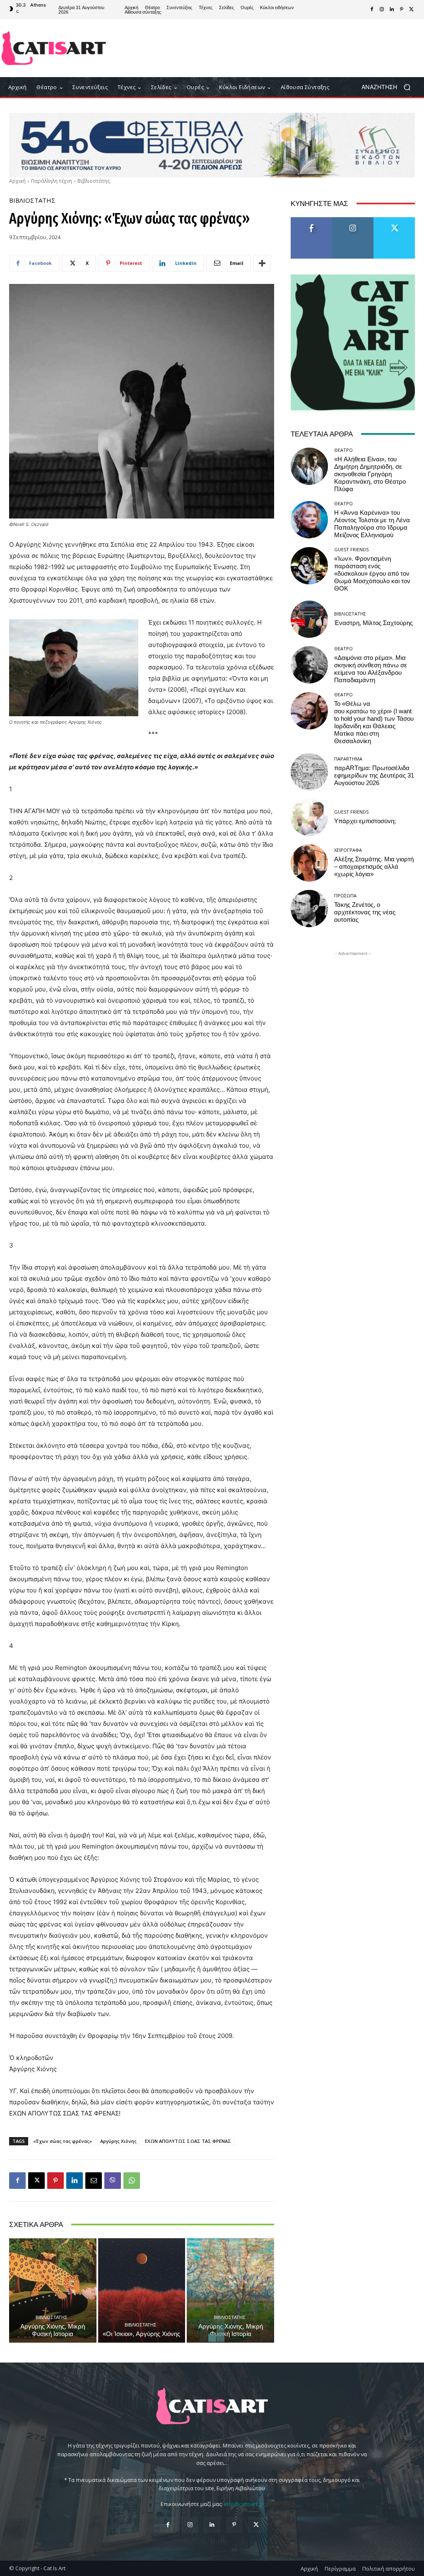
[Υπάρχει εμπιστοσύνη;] (309, 817)
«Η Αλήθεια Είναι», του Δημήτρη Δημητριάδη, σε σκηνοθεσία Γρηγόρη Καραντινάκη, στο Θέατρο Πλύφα (370, 474)
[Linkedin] (392, 10)
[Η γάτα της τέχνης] (54, 48)
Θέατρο (343, 450)
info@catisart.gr (244, 2504)
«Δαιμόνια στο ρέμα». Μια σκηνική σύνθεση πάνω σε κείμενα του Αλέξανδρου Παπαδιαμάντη (371, 669)
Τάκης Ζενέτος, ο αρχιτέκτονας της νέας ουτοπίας (365, 912)
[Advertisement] (261, 48)
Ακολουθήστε (353, 220)
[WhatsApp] (132, 2181)
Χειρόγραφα (348, 850)
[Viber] (113, 2181)
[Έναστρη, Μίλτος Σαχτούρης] (309, 619)
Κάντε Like (311, 220)
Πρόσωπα (345, 895)
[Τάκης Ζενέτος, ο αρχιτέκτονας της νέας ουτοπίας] (309, 909)
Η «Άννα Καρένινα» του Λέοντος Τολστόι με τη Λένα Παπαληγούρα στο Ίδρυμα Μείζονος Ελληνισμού (372, 524)
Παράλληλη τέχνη (52, 181)
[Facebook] (372, 10)
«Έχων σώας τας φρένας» (63, 2141)
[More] (262, 263)
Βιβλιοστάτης (94, 181)
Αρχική (17, 181)
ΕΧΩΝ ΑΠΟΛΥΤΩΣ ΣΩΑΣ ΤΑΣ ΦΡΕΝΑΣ (188, 2141)
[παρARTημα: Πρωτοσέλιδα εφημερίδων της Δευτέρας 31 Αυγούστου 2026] (309, 772)
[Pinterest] (402, 10)
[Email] (94, 2181)
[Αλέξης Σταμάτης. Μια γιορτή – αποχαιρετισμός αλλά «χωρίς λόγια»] (309, 863)
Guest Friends (351, 549)
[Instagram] (382, 10)
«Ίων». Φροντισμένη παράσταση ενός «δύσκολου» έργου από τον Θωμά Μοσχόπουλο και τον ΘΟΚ (372, 574)
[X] (412, 10)
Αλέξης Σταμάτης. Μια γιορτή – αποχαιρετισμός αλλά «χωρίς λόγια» (374, 867)
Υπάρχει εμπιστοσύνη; (365, 821)
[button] (389, 87)
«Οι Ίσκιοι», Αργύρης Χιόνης (141, 2334)
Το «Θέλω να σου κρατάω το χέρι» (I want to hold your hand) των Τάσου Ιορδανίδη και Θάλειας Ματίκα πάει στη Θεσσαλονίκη (374, 722)
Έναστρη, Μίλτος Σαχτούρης (373, 623)
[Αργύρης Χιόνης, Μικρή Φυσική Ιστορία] (53, 2291)
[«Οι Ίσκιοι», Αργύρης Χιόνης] (142, 2291)
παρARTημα (348, 759)
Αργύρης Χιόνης (118, 2141)
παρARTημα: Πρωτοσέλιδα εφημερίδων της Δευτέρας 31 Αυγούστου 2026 (374, 775)
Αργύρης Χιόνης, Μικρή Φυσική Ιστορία (53, 2330)
